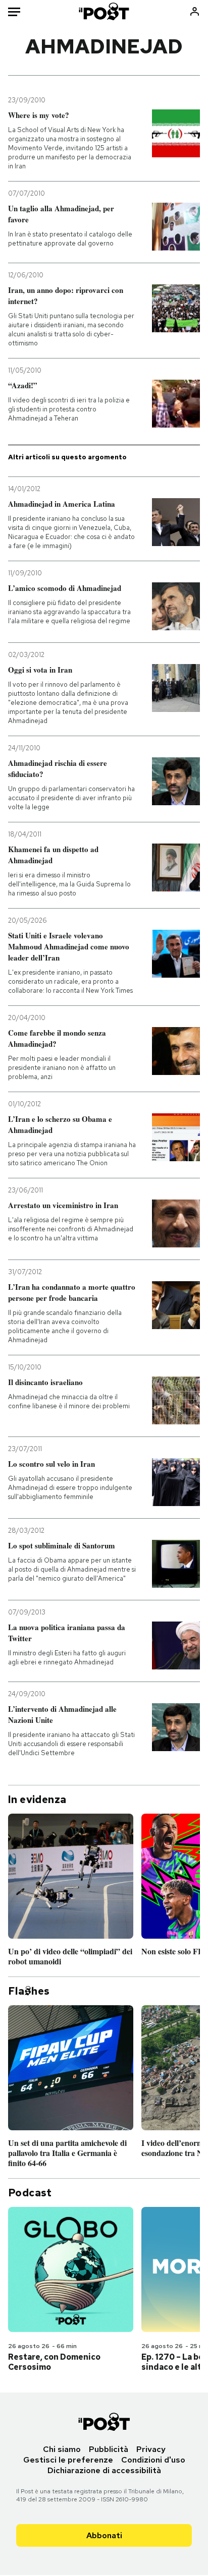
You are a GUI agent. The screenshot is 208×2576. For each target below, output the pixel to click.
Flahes (29, 1991)
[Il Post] (104, 11)
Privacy (151, 2449)
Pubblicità (109, 2449)
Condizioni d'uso (153, 2460)
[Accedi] (195, 11)
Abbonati (104, 2535)
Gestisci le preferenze (68, 2460)
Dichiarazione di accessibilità (104, 2470)
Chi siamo (62, 2449)
